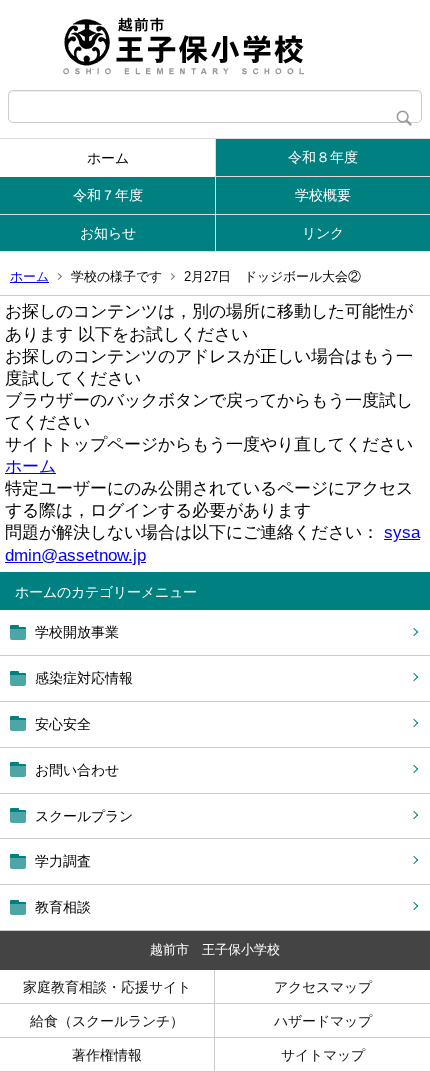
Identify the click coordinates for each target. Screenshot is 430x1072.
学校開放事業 (77, 632)
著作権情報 (107, 1055)
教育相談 (63, 907)
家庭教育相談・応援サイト (107, 987)
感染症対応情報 (84, 678)
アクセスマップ (323, 987)
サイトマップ (323, 1055)
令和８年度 (323, 157)
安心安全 (63, 724)
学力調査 (63, 861)
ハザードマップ (323, 1021)
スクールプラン (84, 816)
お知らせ (108, 233)
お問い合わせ (77, 770)
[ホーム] (215, 45)
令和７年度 (108, 195)
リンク (323, 233)
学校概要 (323, 195)
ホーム (108, 158)
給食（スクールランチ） (107, 1021)
